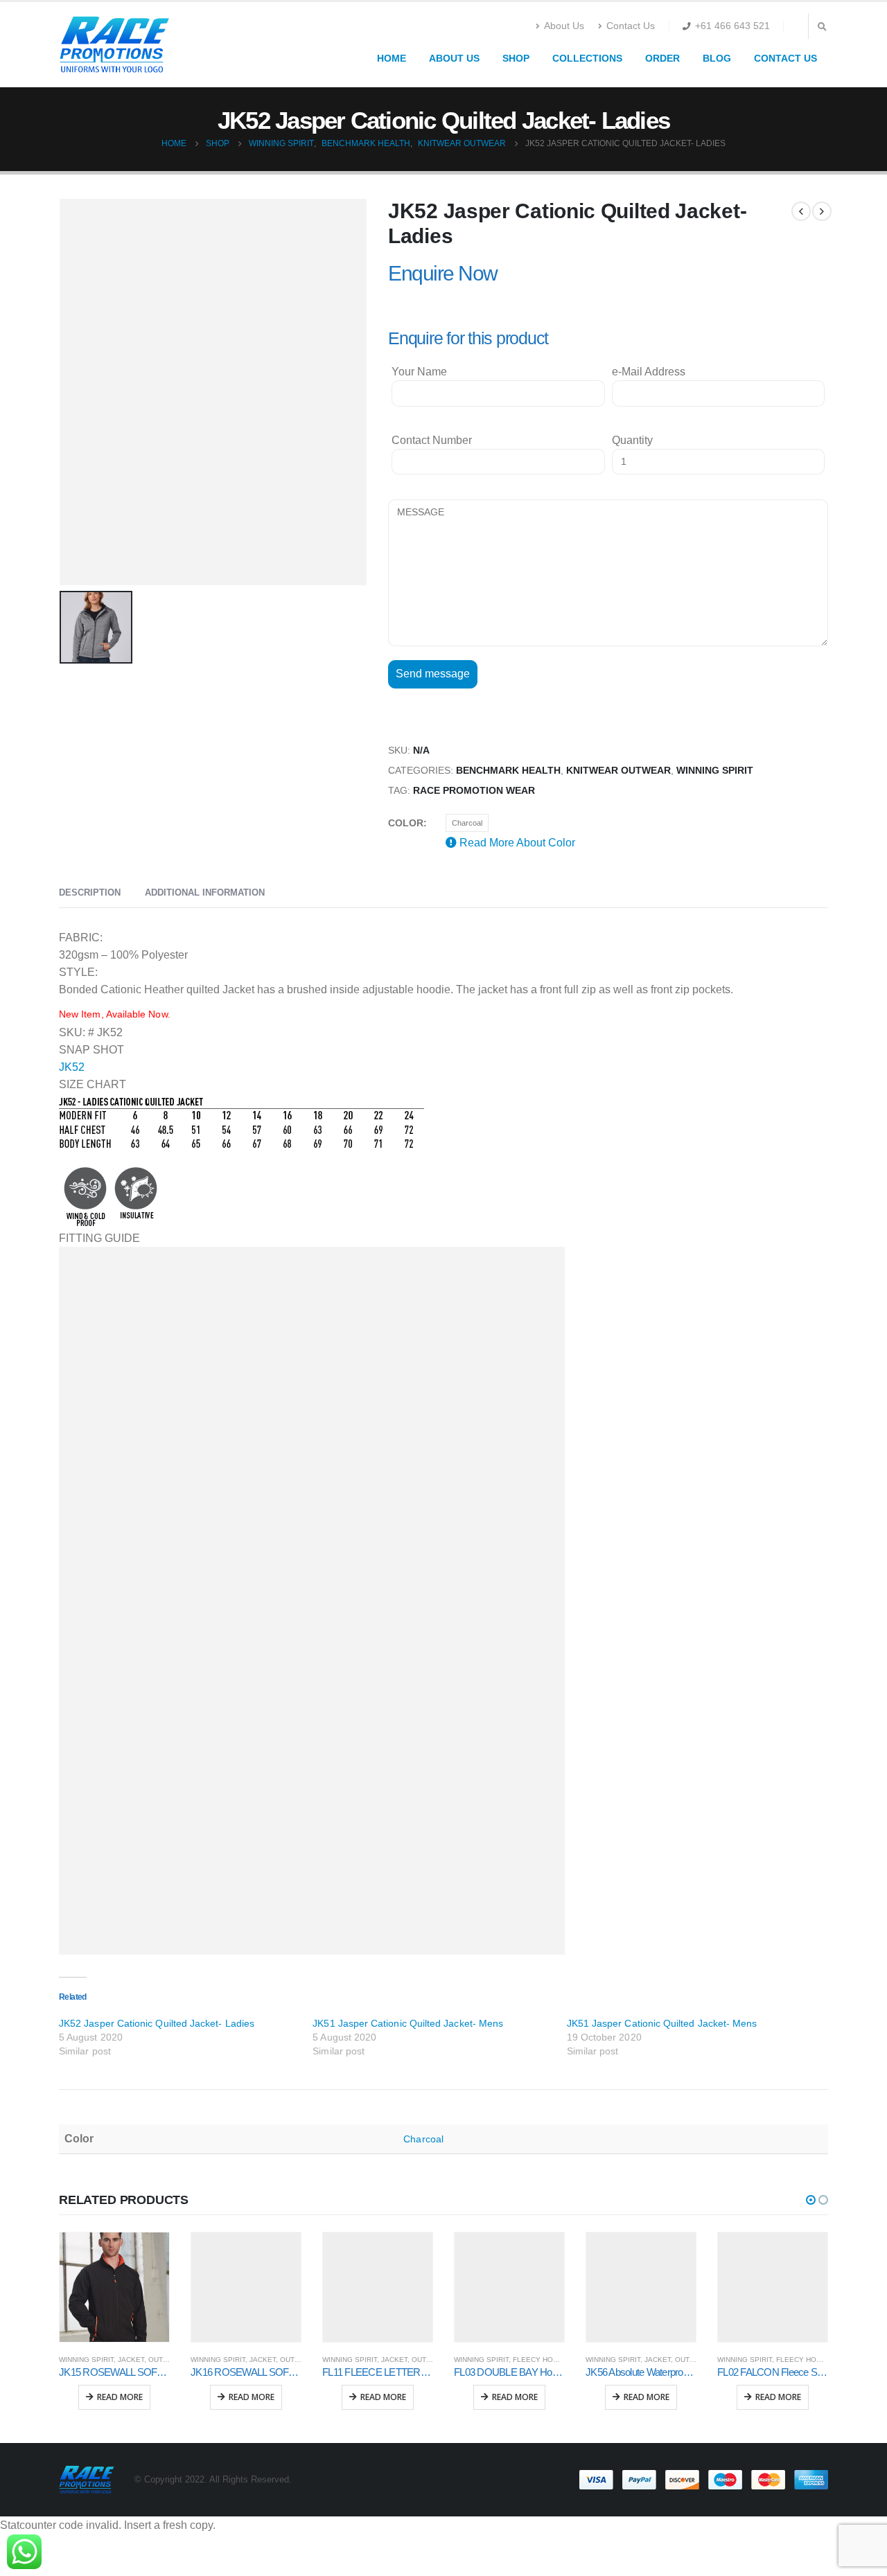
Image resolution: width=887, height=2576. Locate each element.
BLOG (717, 58)
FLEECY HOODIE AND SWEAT (562, 2360)
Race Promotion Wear (474, 791)
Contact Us (631, 26)
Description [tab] (90, 892)
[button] (811, 2200)
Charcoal (467, 823)
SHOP (516, 58)
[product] (114, 2287)
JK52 (72, 1067)
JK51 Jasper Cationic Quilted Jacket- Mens (408, 2023)
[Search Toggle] (822, 27)
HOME (392, 58)
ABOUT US (454, 58)
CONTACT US (785, 58)
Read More (120, 2397)
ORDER (662, 58)
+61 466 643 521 (732, 26)
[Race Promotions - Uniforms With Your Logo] (114, 45)
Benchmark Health (508, 771)
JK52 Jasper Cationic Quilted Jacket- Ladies (157, 2023)
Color (406, 823)
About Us (564, 26)
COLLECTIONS (587, 58)
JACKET (131, 2360)
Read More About (516, 843)
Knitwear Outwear (618, 771)
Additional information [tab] (205, 892)
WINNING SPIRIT (715, 771)
